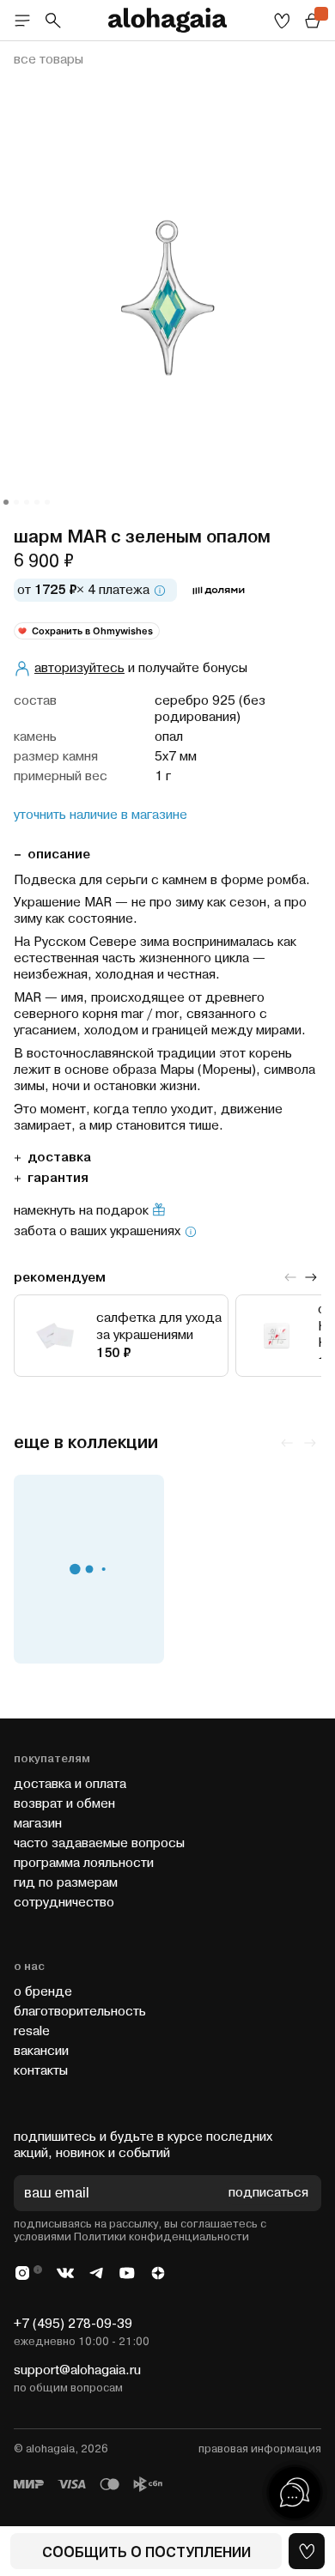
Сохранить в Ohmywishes (92, 631)
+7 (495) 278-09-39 (73, 2324)
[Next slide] (311, 1277)
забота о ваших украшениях (97, 1232)
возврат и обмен (64, 1804)
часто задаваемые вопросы (99, 1843)
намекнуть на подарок (81, 1211)
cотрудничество (64, 1903)
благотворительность (80, 2012)
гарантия (58, 1178)
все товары (49, 60)
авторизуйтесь (79, 668)
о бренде (43, 1992)
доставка (59, 1158)
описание (59, 855)
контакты (41, 2071)
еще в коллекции (86, 1443)
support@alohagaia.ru (77, 2370)
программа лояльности (84, 1863)
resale (32, 2031)
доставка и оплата (70, 1784)
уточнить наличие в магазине (100, 815)
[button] (6, 502)
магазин (38, 1824)
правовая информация (260, 2449)
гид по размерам (66, 1883)
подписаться (268, 2194)
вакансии (41, 2051)
